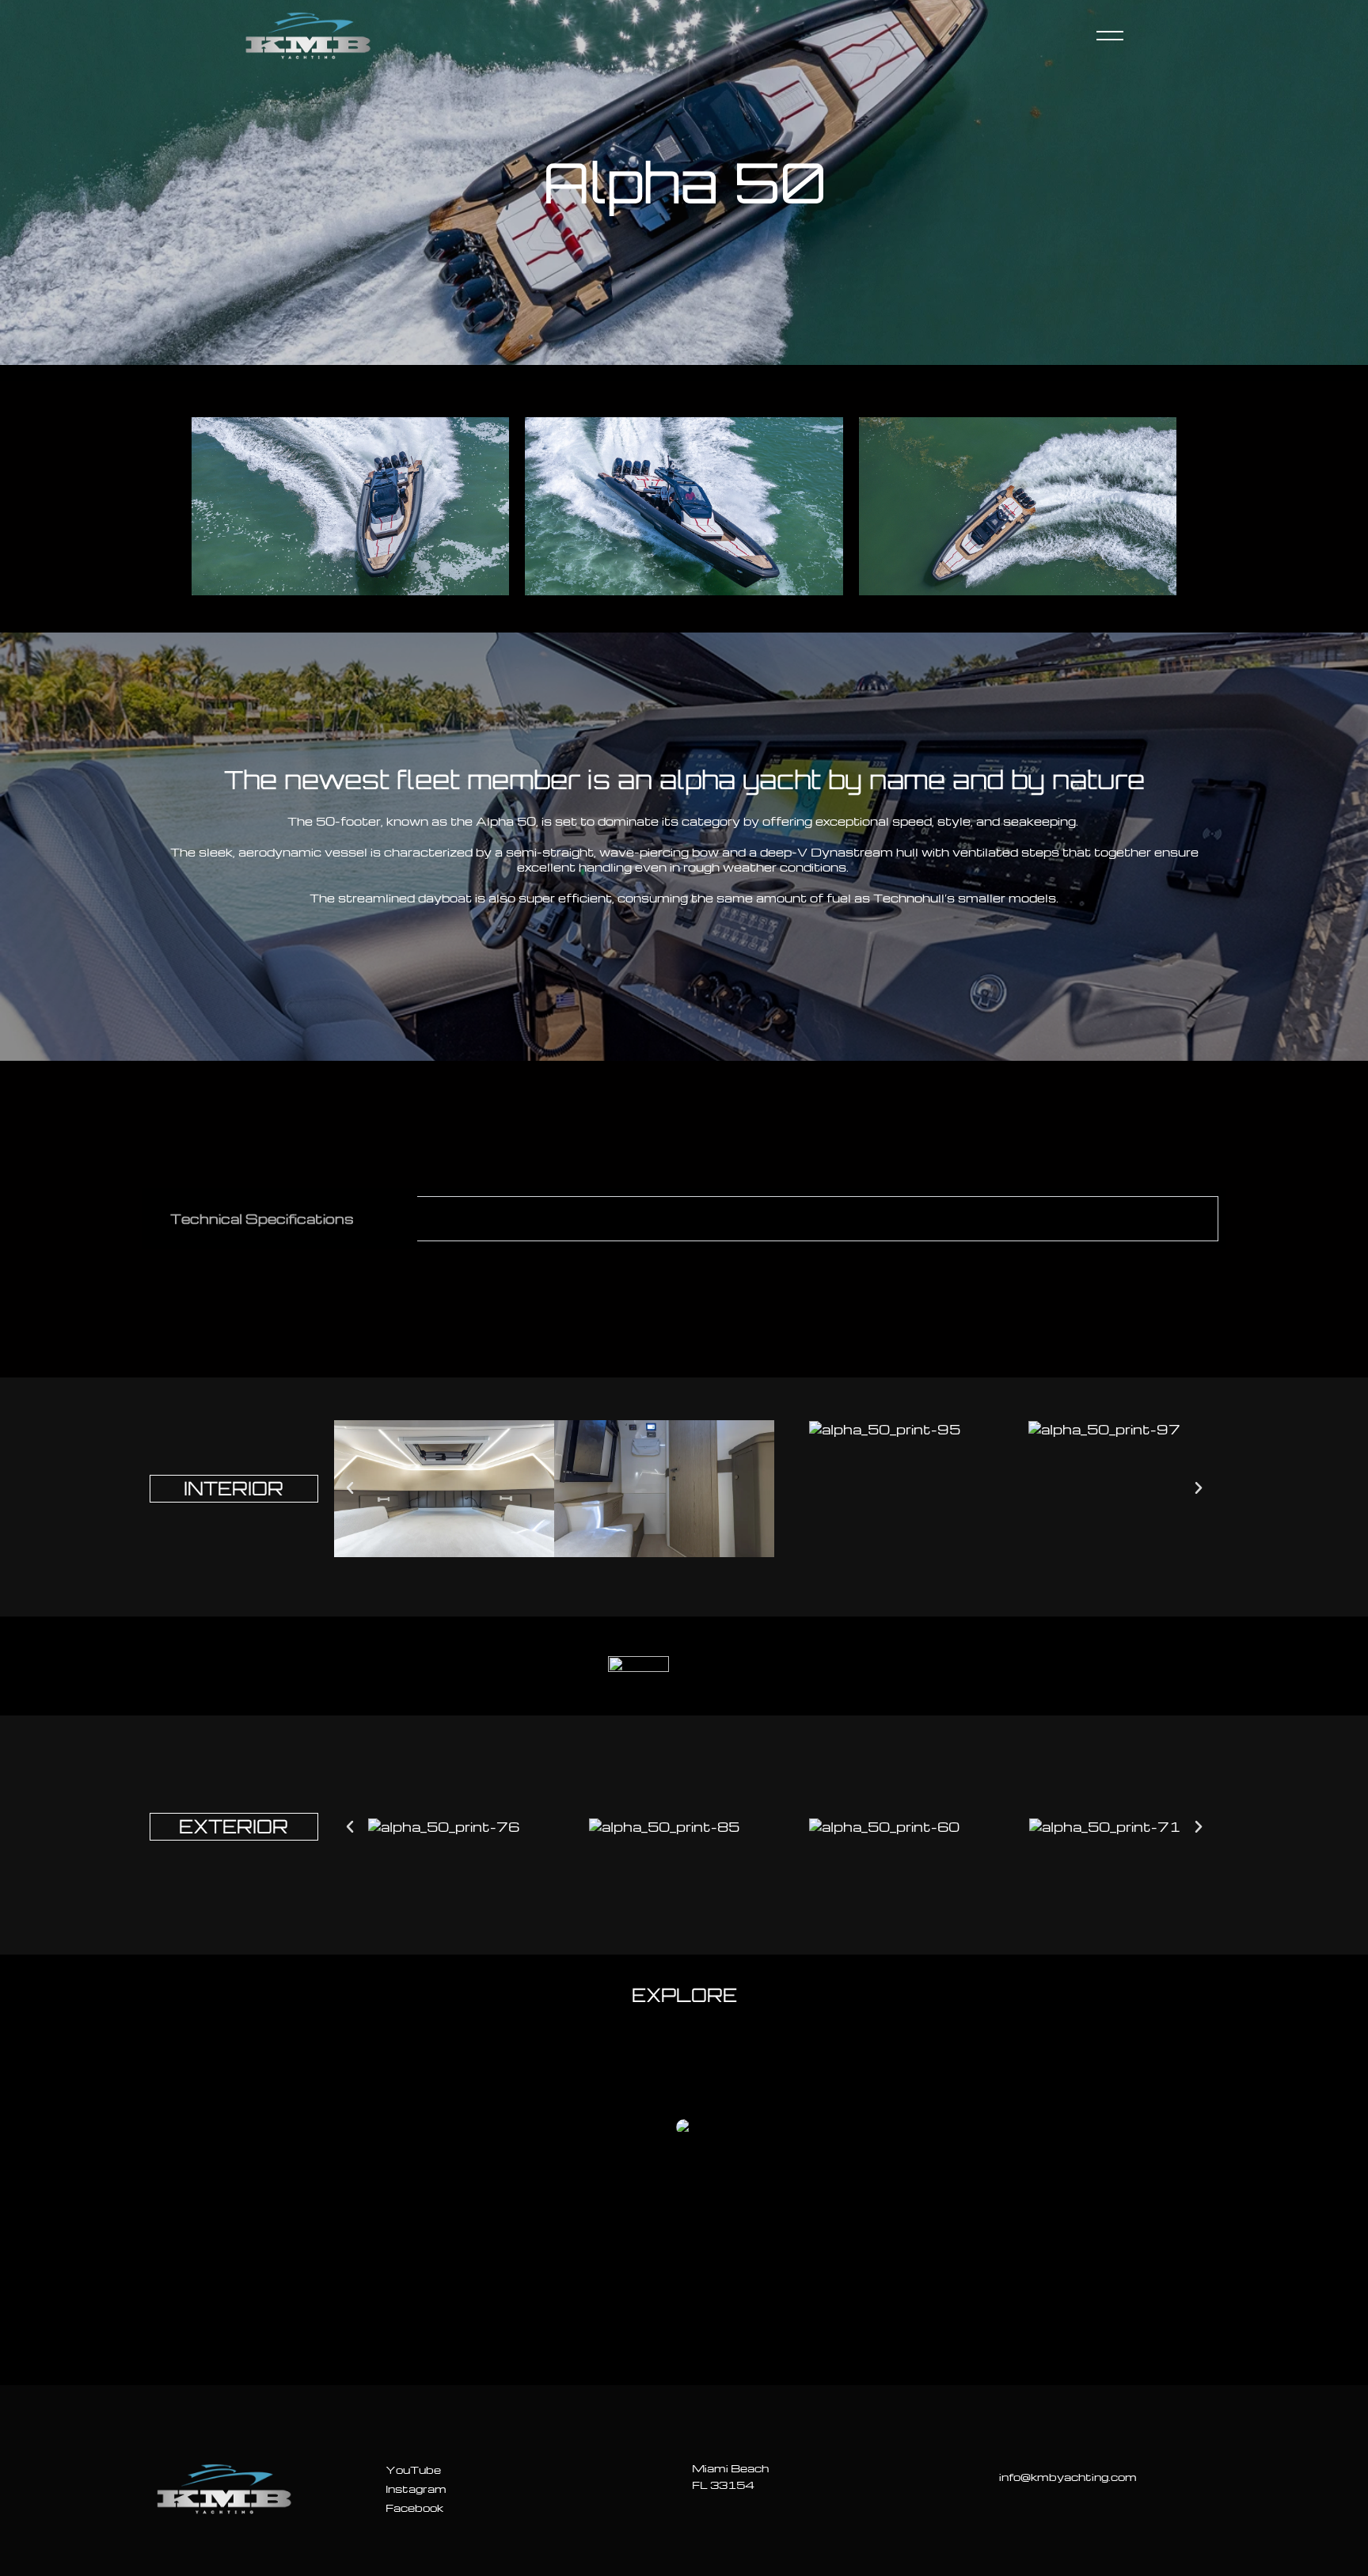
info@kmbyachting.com (1068, 2477)
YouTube (413, 2470)
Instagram (416, 2489)
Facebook (414, 2508)
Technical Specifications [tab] (262, 1219)
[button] (350, 1488)
